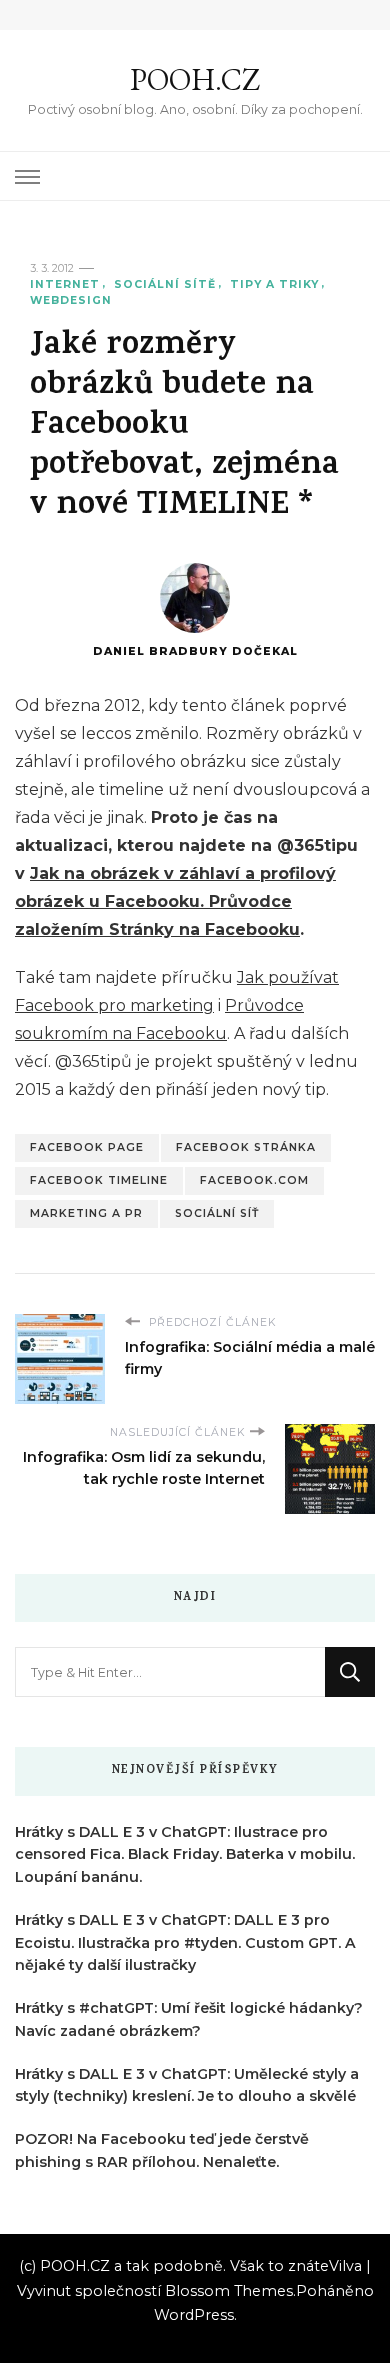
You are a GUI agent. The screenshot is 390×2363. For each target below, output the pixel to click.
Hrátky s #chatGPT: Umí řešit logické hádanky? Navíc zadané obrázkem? (189, 2019)
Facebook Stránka (246, 1147)
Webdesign (71, 300)
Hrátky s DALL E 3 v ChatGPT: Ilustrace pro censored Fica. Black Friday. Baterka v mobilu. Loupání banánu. (185, 1855)
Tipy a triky (274, 284)
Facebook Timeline (99, 1180)
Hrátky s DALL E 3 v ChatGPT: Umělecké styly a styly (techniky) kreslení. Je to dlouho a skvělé (187, 2085)
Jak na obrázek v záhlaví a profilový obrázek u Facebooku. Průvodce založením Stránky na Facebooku (175, 901)
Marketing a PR (86, 1213)
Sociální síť (217, 1213)
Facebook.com (254, 1180)
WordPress (194, 2315)
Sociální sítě (165, 284)
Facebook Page (87, 1147)
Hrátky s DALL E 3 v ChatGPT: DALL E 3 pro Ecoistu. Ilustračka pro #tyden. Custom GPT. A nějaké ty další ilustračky (185, 1943)
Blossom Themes (229, 2291)
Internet (65, 284)
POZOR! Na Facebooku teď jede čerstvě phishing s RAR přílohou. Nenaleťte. (162, 2150)
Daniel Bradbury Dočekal (195, 651)
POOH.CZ (195, 79)
